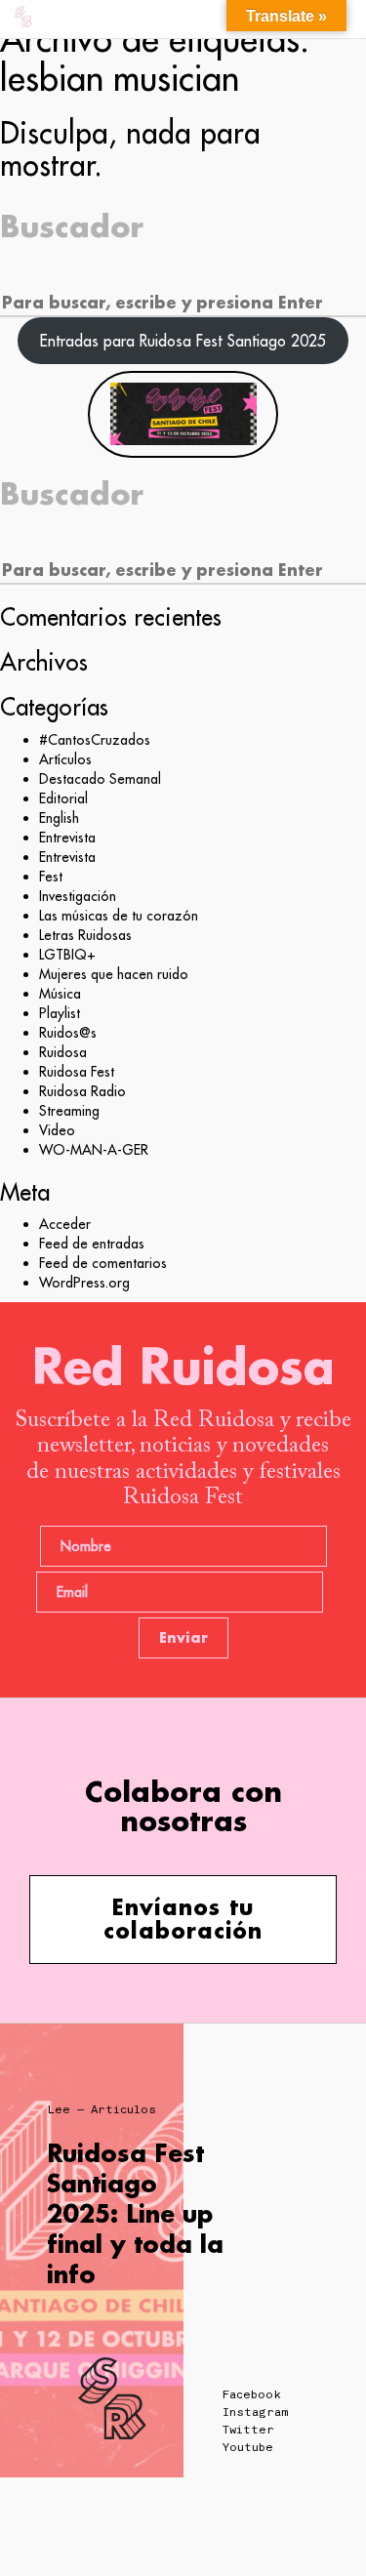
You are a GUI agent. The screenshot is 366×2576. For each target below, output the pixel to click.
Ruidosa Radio (82, 1091)
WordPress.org (84, 1283)
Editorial (63, 798)
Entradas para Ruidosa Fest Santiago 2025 (183, 341)
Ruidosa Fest (77, 1072)
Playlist (60, 1013)
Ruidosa (63, 1052)
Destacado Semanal (100, 779)
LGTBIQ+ (67, 955)
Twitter (248, 2430)
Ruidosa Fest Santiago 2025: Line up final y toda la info (135, 2214)
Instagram (255, 2412)
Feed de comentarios (103, 1263)
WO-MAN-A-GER (94, 1150)
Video (57, 1130)
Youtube (248, 2447)
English (59, 818)
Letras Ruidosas (85, 935)
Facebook (252, 2394)
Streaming (69, 1111)
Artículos (65, 759)
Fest (51, 877)
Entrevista (67, 838)
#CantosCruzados (95, 740)
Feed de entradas (92, 1244)
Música (60, 994)
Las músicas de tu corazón (119, 916)
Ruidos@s (68, 1033)
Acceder (65, 1224)
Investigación (78, 896)
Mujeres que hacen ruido (114, 974)
